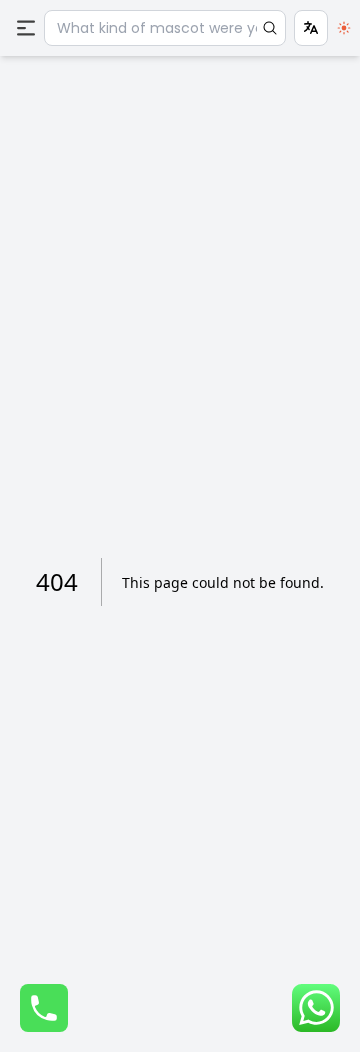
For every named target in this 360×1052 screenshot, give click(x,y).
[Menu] (26, 28)
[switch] (344, 28)
